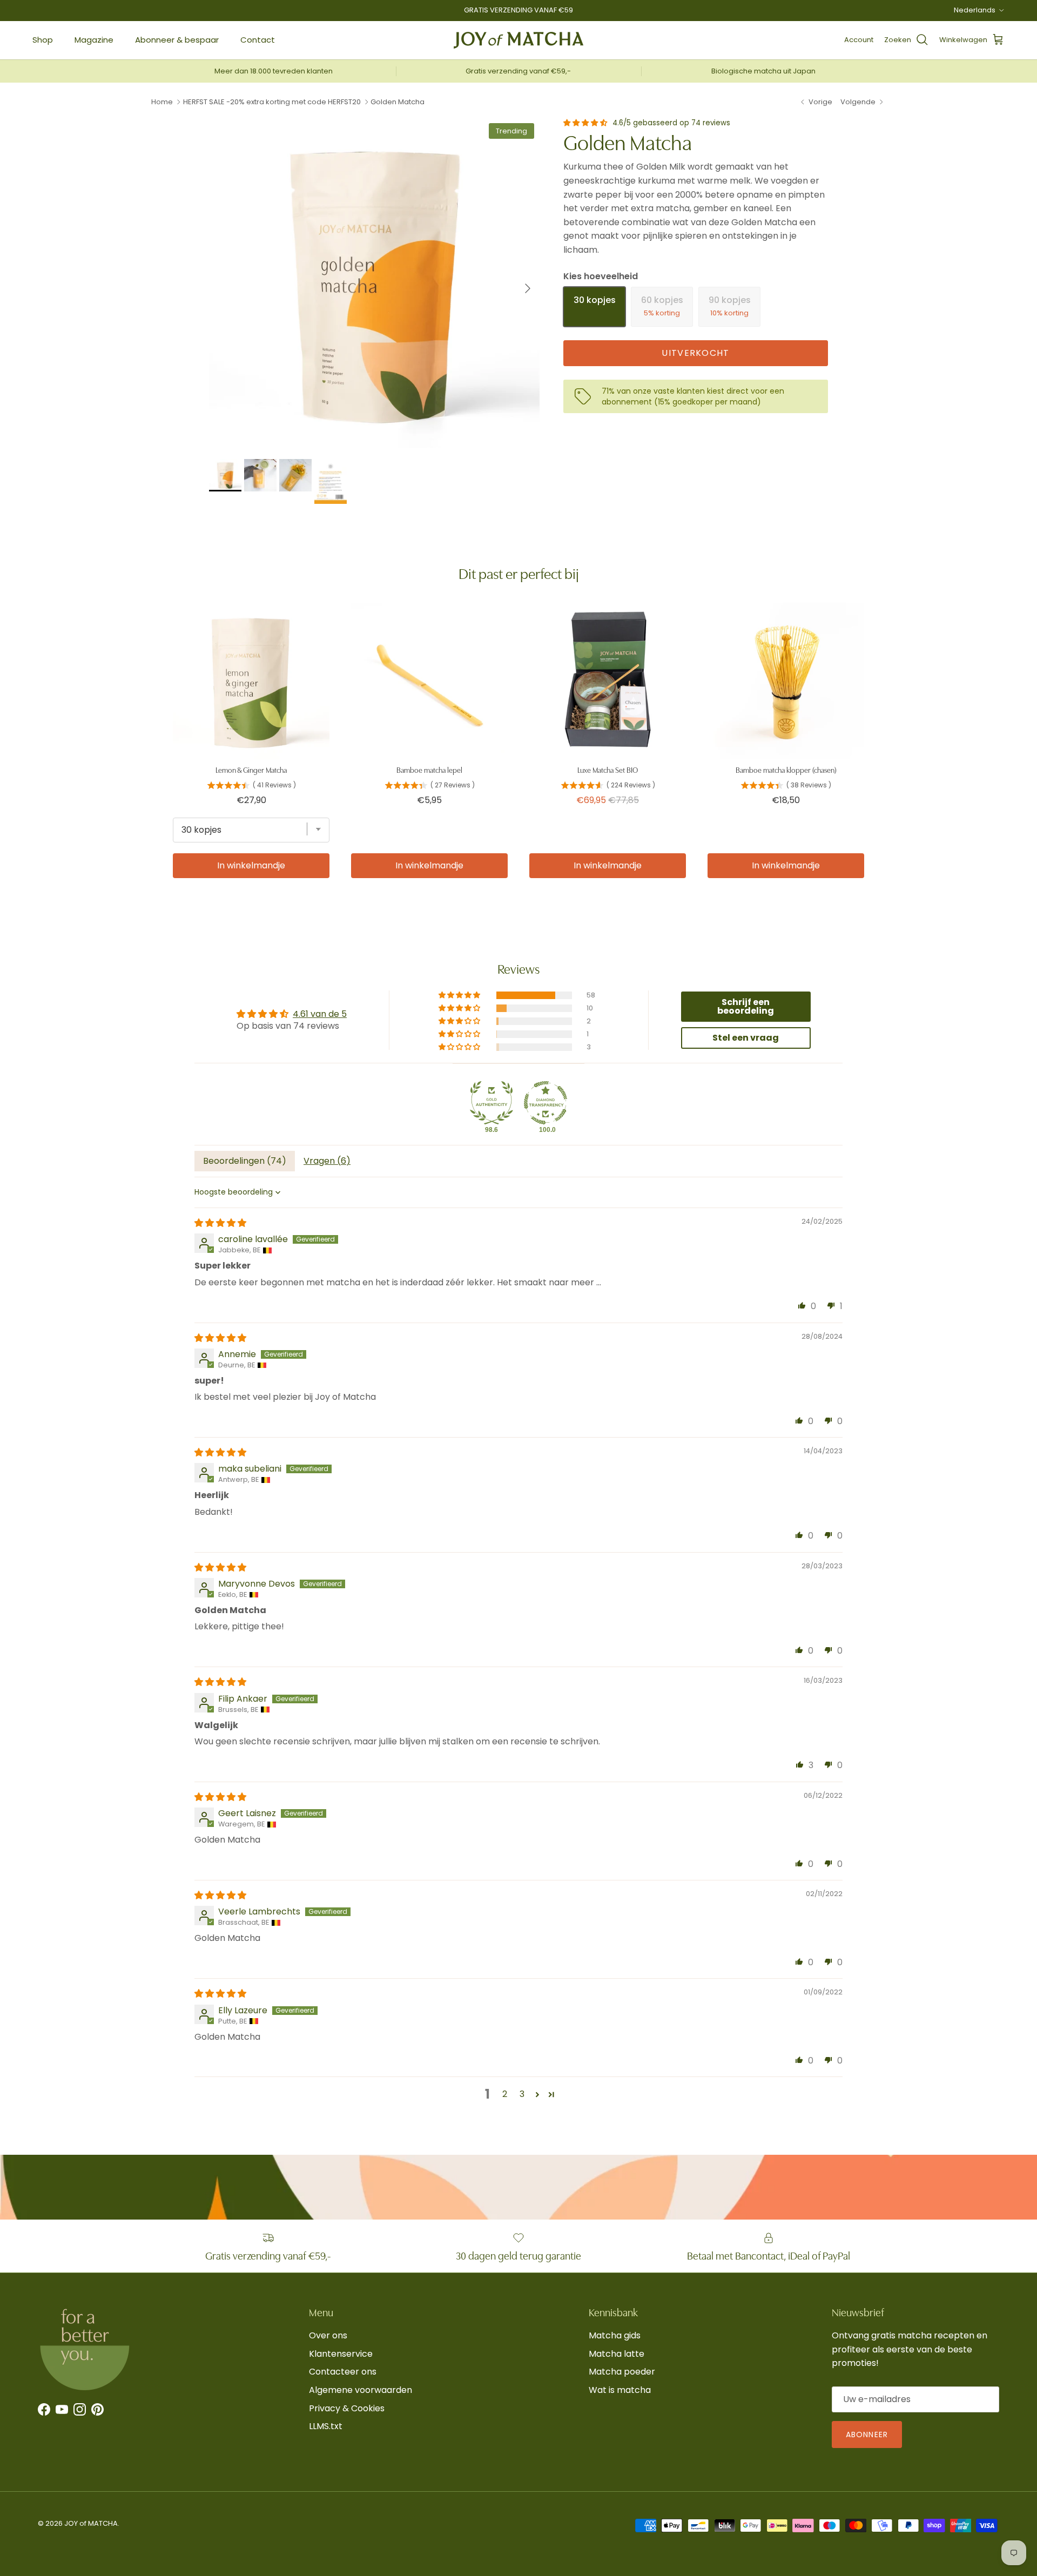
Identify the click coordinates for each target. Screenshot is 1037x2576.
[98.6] (491, 1103)
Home (162, 102)
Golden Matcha (398, 102)
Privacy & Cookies (347, 2408)
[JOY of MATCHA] (518, 40)
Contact (258, 40)
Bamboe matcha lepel (429, 770)
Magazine (94, 40)
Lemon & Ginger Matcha (251, 770)
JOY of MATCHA (91, 2523)
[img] (220, 1223)
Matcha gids (615, 2335)
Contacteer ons (343, 2372)
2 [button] (505, 2094)
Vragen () (327, 1161)
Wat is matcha (620, 2390)
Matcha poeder (622, 2372)
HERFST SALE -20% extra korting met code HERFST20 (272, 102)
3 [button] (522, 2094)
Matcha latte (617, 2354)
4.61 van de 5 (320, 1014)
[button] (586, 123)
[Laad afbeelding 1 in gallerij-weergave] (374, 283)
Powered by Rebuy (518, 909)
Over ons (328, 2335)
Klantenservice (341, 2354)
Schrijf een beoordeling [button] (746, 1006)
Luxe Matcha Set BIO (608, 770)
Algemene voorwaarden (361, 2390)
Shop (43, 40)
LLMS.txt (326, 2426)
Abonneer (867, 2435)
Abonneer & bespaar (177, 40)
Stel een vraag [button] (746, 1038)
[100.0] (546, 1103)
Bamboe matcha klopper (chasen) (786, 770)
